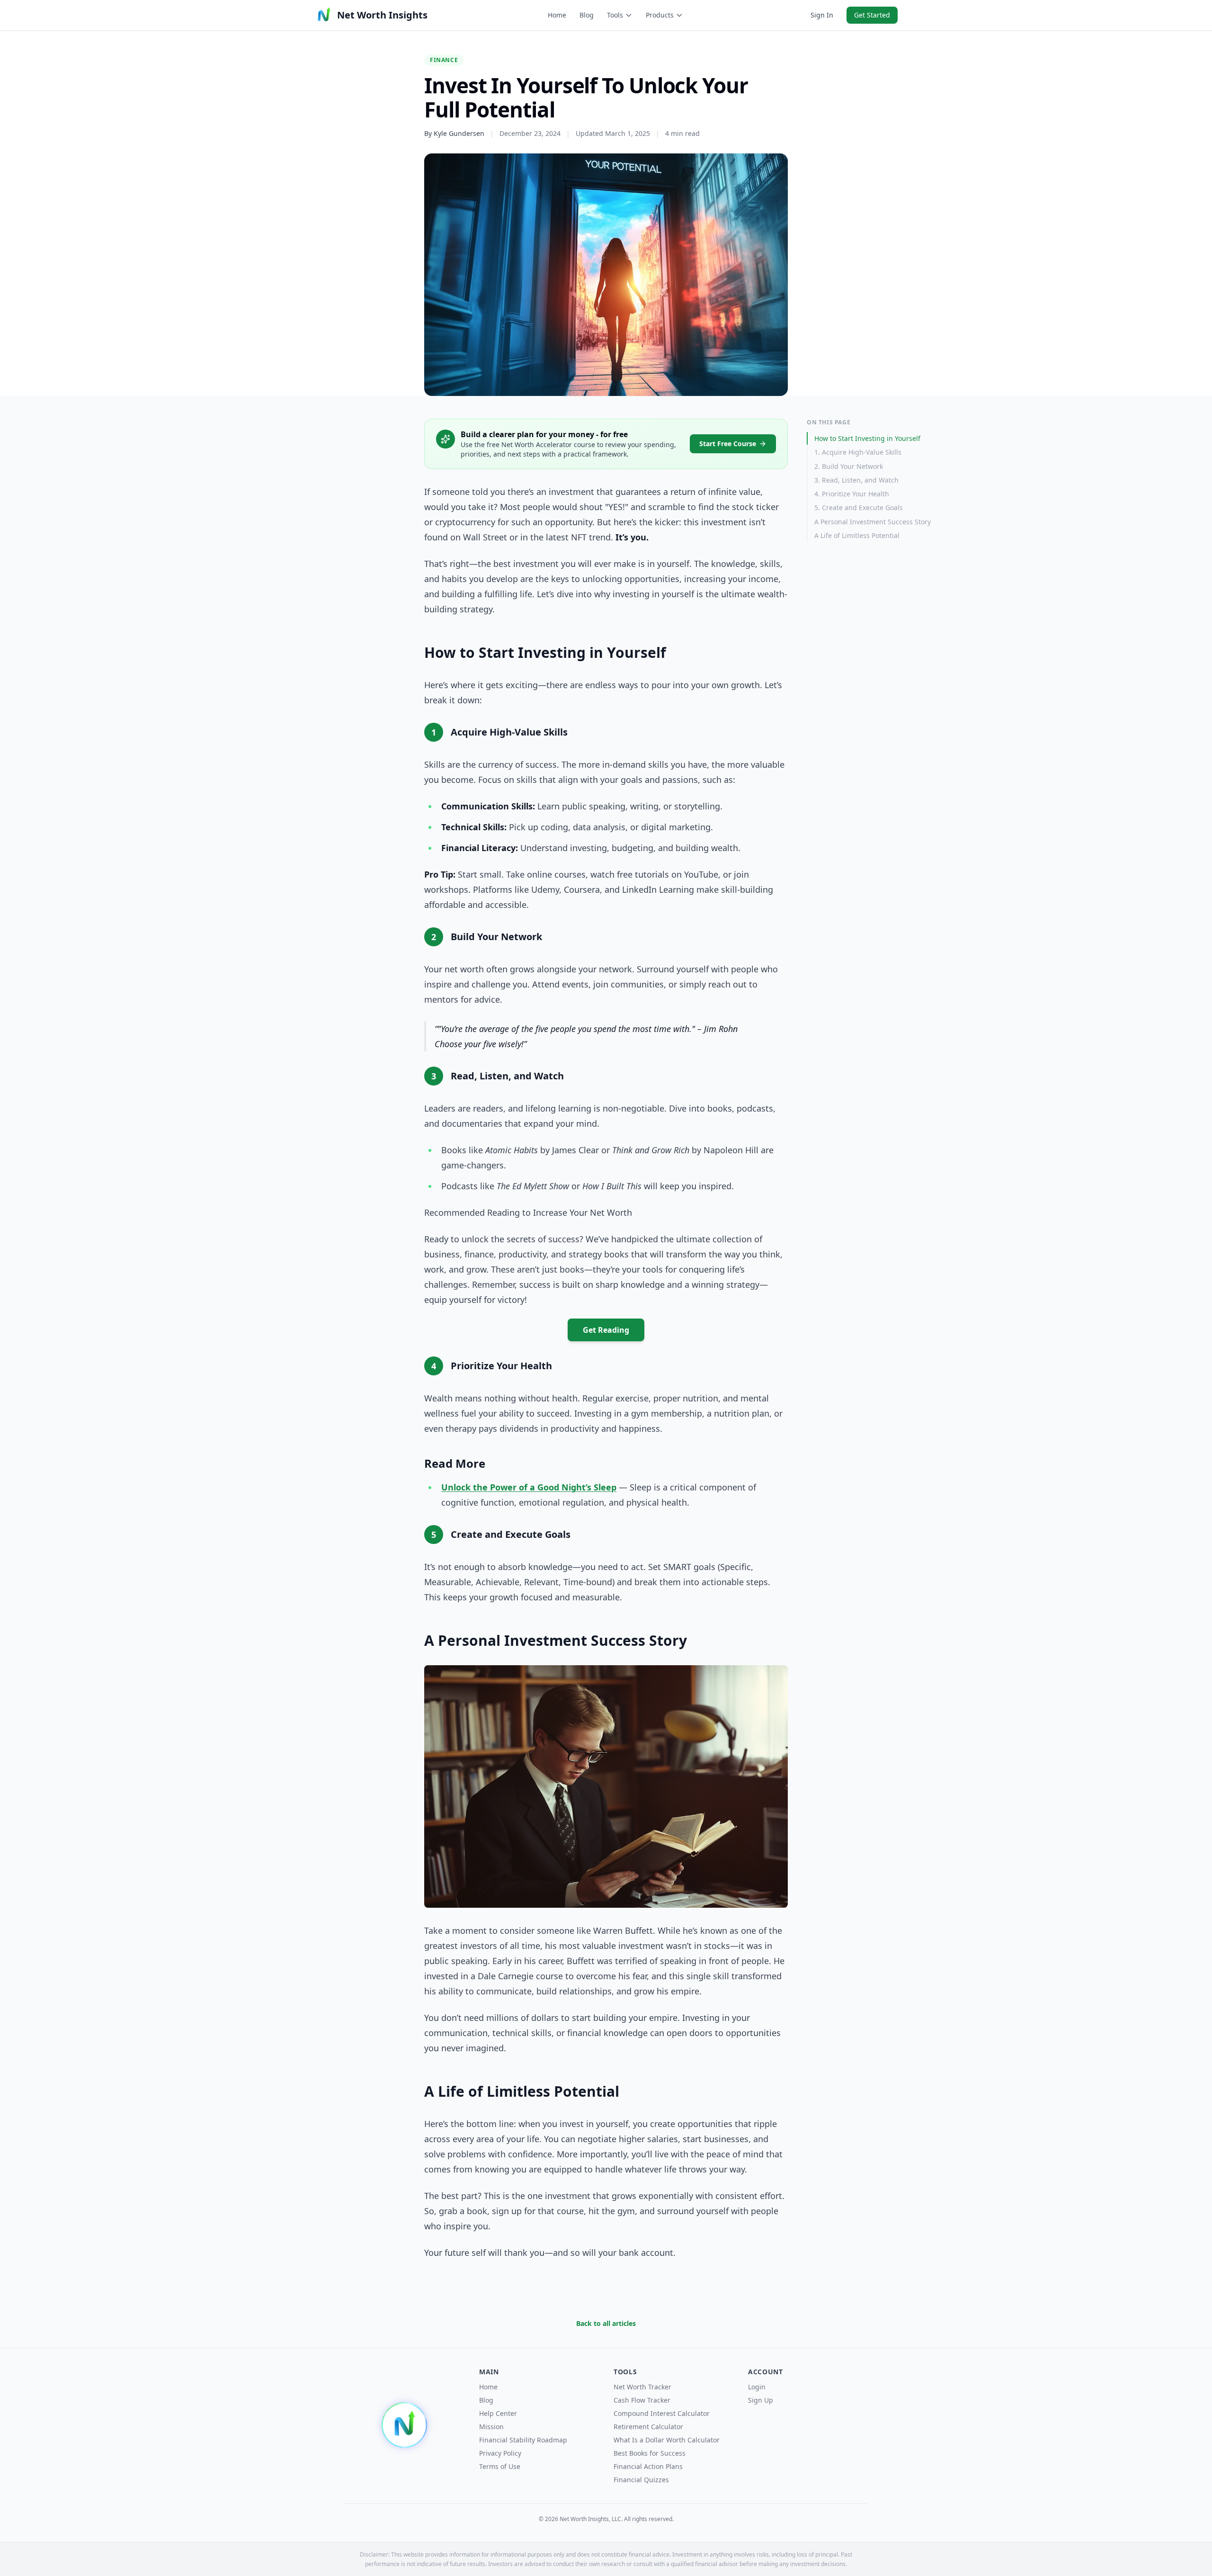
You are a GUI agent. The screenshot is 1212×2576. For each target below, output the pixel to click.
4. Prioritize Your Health (852, 494)
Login (757, 2387)
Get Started (872, 15)
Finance (444, 60)
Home (557, 15)
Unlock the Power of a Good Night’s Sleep (529, 1487)
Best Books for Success (650, 2453)
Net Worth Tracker (642, 2387)
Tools (615, 15)
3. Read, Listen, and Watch (856, 480)
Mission (491, 2427)
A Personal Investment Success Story (873, 522)
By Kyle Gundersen (454, 133)
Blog (587, 15)
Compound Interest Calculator (662, 2413)
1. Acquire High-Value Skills (858, 452)
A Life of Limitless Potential (857, 535)
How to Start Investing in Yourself (867, 438)
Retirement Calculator (648, 2427)
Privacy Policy (500, 2453)
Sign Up (761, 2400)
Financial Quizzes (641, 2480)
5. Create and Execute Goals (859, 507)
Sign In (822, 15)
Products (660, 15)
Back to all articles (606, 2323)
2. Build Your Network (849, 466)
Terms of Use (500, 2466)
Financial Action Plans (648, 2466)
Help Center (498, 2413)
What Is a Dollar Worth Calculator (667, 2440)
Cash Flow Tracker (642, 2400)
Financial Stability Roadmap (523, 2440)
